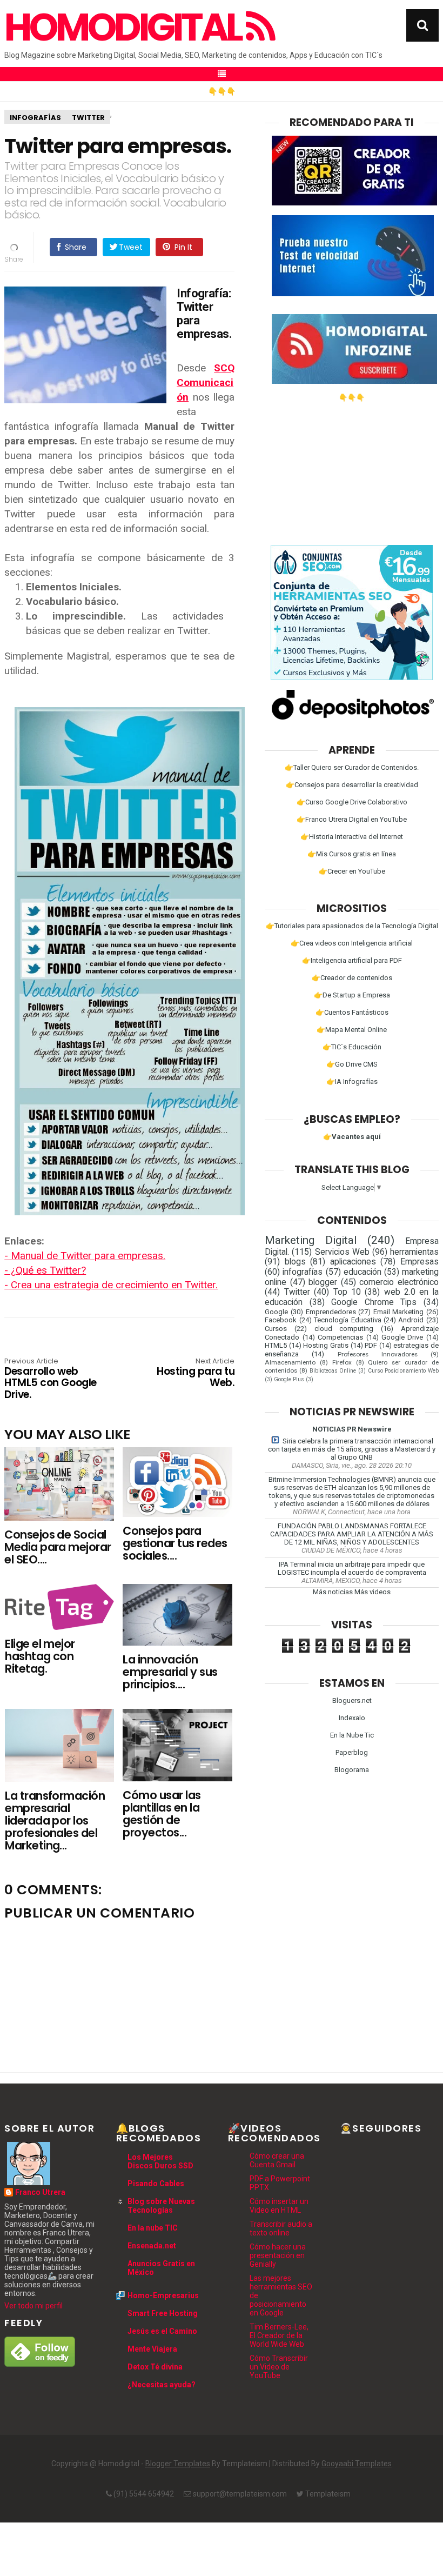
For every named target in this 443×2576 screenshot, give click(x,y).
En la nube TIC (153, 2228)
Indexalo (352, 1718)
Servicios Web (342, 1252)
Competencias (340, 1337)
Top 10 (347, 1292)
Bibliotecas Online (333, 1371)
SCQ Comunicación (206, 382)
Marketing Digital (311, 1240)
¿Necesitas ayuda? (162, 2385)
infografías (35, 118)
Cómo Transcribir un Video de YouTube (279, 2367)
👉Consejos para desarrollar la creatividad (352, 785)
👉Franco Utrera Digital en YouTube (352, 819)
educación (363, 1272)
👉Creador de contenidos (352, 978)
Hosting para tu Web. (196, 1373)
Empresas (419, 1262)
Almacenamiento (290, 1362)
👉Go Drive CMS (352, 1064)
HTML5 (276, 1345)
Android (411, 1320)
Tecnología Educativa (347, 1320)
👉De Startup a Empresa (352, 995)
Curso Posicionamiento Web (403, 1371)
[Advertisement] (352, 469)
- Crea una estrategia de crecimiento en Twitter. (111, 1285)
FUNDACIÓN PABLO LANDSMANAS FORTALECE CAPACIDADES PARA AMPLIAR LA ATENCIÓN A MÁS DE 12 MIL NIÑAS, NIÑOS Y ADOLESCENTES (352, 1534)
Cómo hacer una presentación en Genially (278, 2255)
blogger (323, 1282)
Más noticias (333, 1592)
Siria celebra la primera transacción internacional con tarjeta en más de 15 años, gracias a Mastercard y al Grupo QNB (352, 1449)
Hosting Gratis (326, 1345)
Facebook (281, 1320)
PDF (371, 1345)
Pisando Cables (156, 2184)
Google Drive (402, 1337)
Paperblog (352, 1752)
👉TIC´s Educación (352, 1047)
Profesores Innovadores (378, 1354)
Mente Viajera (152, 2349)
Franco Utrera (40, 2192)
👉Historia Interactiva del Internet (352, 837)
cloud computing (344, 1329)
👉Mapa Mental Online (352, 1030)
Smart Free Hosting (163, 2313)
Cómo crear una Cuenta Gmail (277, 2160)
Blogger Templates (178, 2464)
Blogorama (352, 1770)
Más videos (372, 1592)
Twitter (88, 118)
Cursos (276, 1329)
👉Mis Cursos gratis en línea (352, 854)
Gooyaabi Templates (357, 2464)
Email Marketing (399, 1312)
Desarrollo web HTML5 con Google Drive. (50, 1379)
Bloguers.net (352, 1700)
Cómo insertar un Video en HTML (279, 2206)
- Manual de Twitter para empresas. (85, 1256)
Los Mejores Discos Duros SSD (160, 2161)
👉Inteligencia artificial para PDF (352, 960)
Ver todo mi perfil (33, 2306)
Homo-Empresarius (163, 2295)
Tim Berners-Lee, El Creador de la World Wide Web (279, 2335)
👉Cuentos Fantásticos (352, 1012)
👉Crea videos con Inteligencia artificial (352, 943)
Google (276, 1312)
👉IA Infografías (352, 1081)
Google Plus (289, 1379)
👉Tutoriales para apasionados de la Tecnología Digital (352, 926)
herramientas (414, 1252)
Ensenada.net (152, 2246)
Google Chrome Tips (374, 1302)
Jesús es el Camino (162, 2331)
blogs (295, 1262)
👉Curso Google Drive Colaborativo (352, 802)
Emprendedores (331, 1312)
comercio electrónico (399, 1282)
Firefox (342, 1362)
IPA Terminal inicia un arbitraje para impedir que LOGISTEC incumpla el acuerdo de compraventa (352, 1568)
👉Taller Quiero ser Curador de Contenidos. (352, 767)
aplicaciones (353, 1262)
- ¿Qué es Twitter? (45, 1270)
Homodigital (125, 28)
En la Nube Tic (352, 1735)
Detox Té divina (155, 2367)
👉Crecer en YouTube (352, 871)
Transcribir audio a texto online (281, 2228)
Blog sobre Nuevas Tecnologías (161, 2206)
